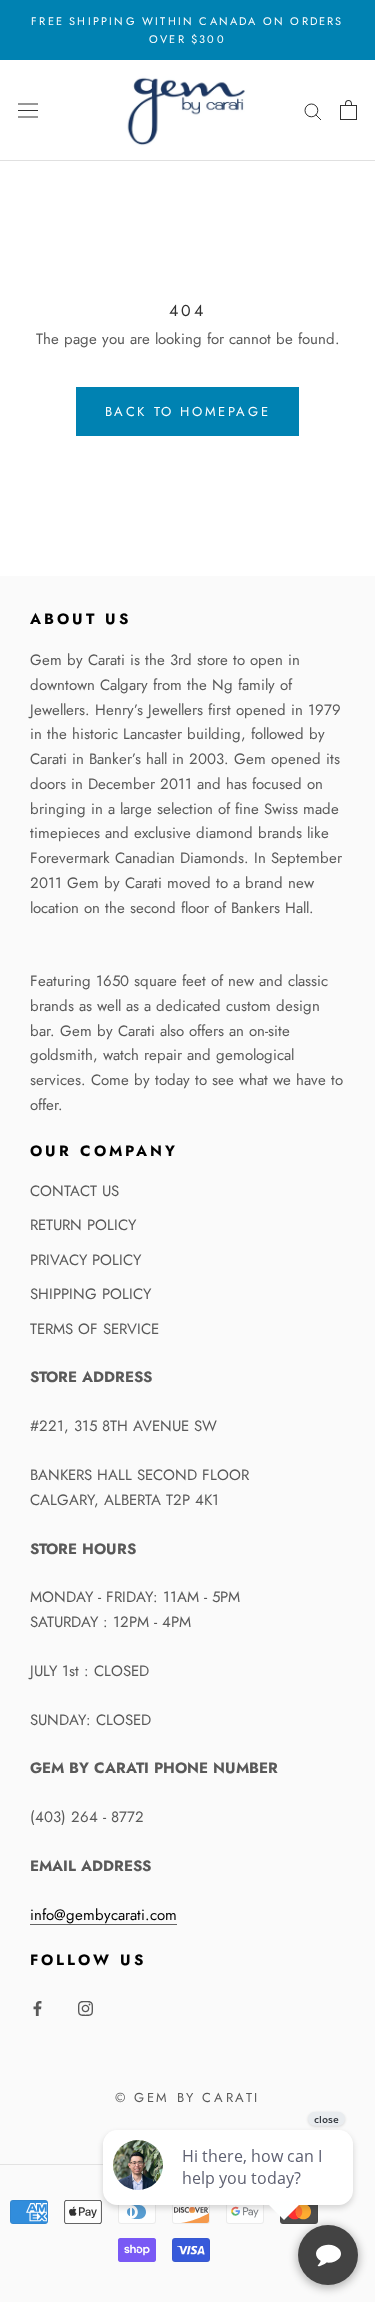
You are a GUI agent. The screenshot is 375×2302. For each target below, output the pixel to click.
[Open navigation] (28, 110)
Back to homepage (188, 411)
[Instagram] (85, 2007)
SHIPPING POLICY (90, 1294)
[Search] (313, 110)
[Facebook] (37, 2007)
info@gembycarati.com (103, 1915)
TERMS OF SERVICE (94, 1329)
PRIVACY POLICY (85, 1260)
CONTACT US (74, 1191)
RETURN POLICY (83, 1225)
